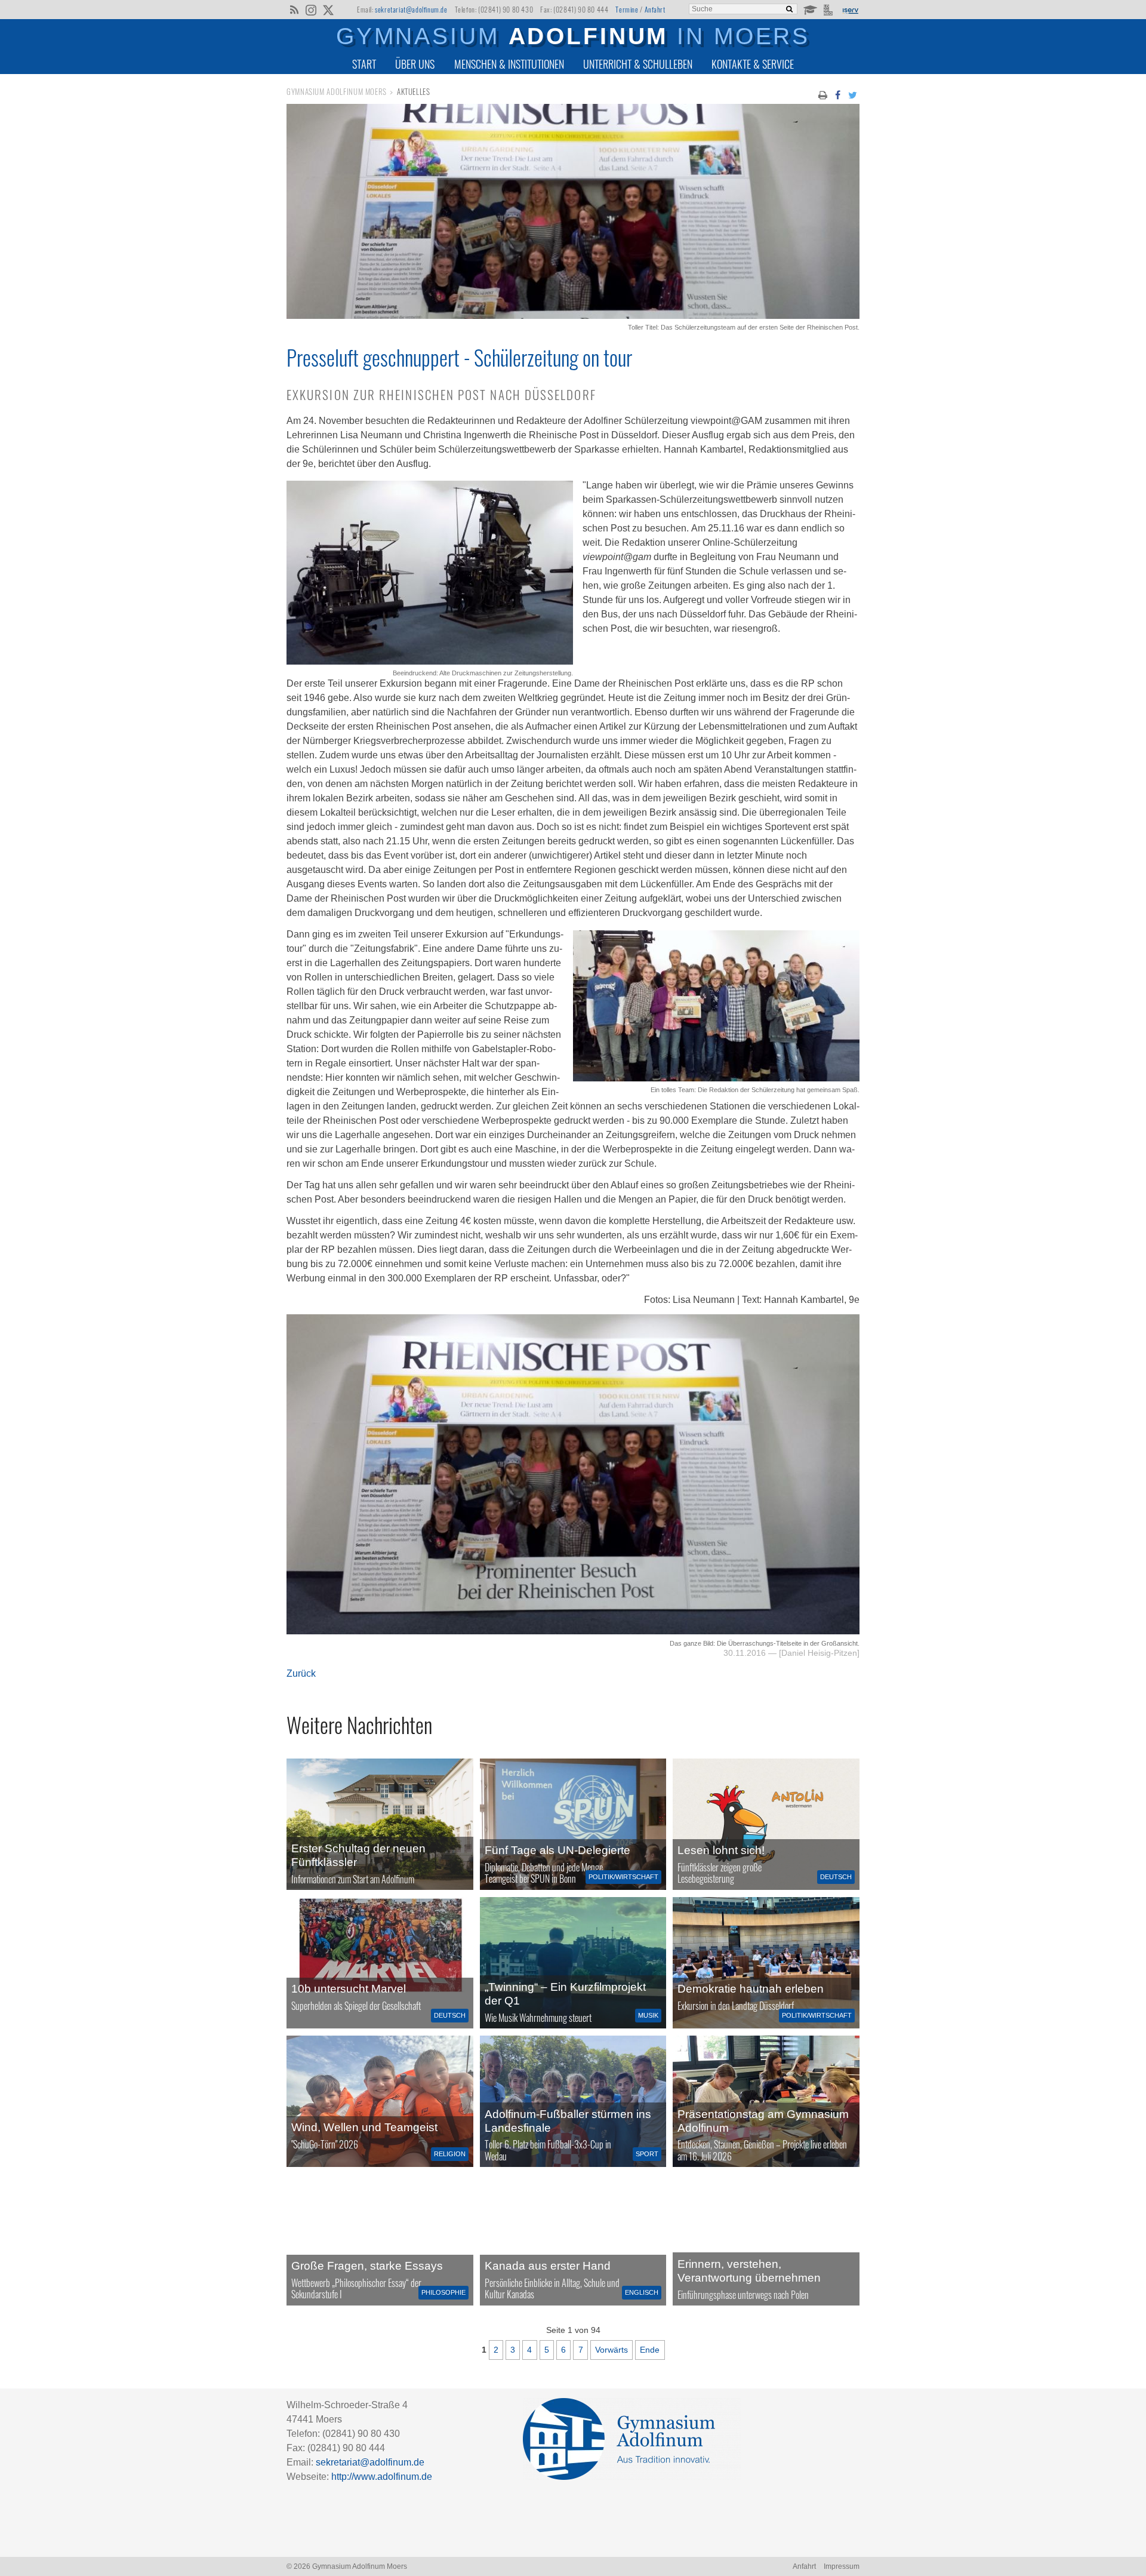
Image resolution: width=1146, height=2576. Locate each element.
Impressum (842, 2566)
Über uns (415, 64)
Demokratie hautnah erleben (751, 1989)
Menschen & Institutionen (509, 64)
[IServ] (850, 10)
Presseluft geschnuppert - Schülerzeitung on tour (459, 357)
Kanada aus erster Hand (548, 2266)
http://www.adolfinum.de (382, 2477)
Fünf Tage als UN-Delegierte (557, 1850)
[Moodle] (810, 9)
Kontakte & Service (753, 64)
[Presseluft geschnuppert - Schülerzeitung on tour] (573, 316)
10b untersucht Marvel (349, 1989)
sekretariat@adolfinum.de (411, 9)
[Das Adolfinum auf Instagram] (312, 11)
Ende (650, 2350)
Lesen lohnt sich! (721, 1850)
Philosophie (443, 2292)
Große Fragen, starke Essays (367, 2266)
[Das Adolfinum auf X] (328, 11)
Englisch (642, 2292)
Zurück (301, 1673)
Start (364, 64)
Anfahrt (655, 9)
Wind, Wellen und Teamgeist (364, 2127)
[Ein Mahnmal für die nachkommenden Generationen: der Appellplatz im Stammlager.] (766, 2240)
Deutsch (836, 1877)
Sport (647, 2154)
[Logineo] (829, 9)
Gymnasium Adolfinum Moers (337, 92)
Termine (627, 9)
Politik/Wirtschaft (623, 1877)
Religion (450, 2154)
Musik (648, 2015)
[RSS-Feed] (294, 9)
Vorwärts (611, 2350)
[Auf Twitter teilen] (853, 94)
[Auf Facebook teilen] (837, 94)
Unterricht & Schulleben (638, 64)
